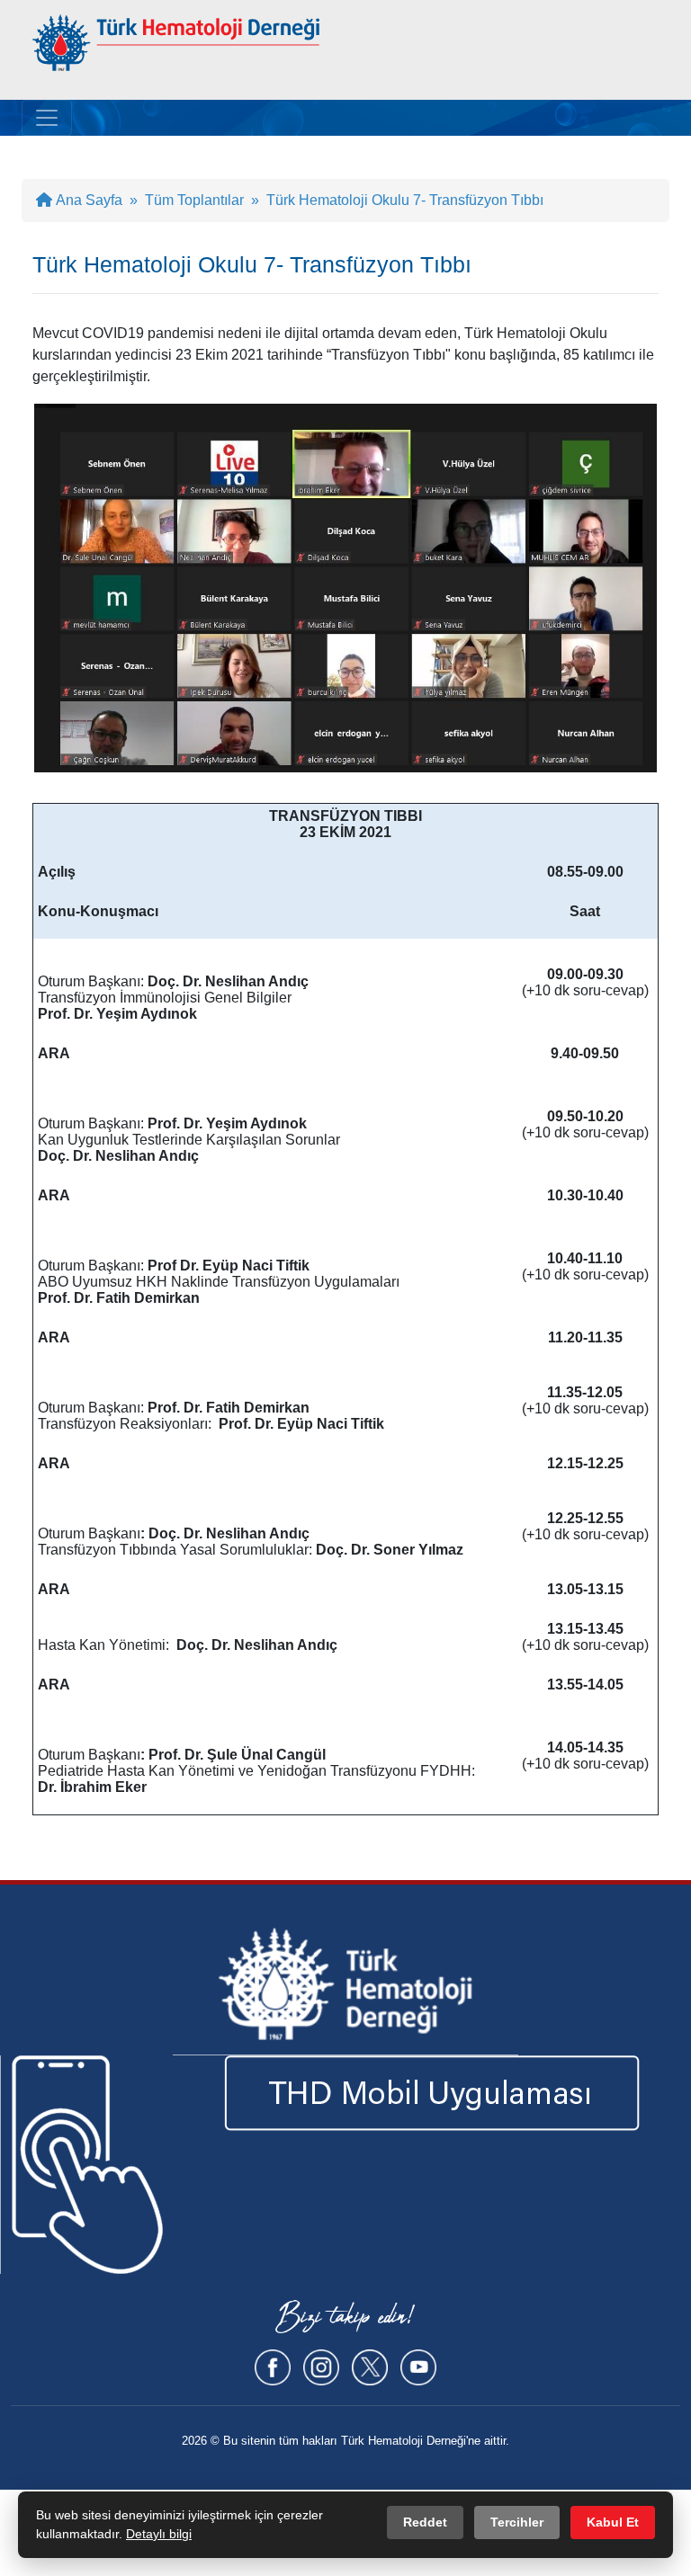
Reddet (425, 2522)
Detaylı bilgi (159, 2534)
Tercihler (517, 2522)
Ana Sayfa (87, 200)
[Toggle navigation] (47, 118)
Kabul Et (613, 2522)
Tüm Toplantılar (194, 200)
